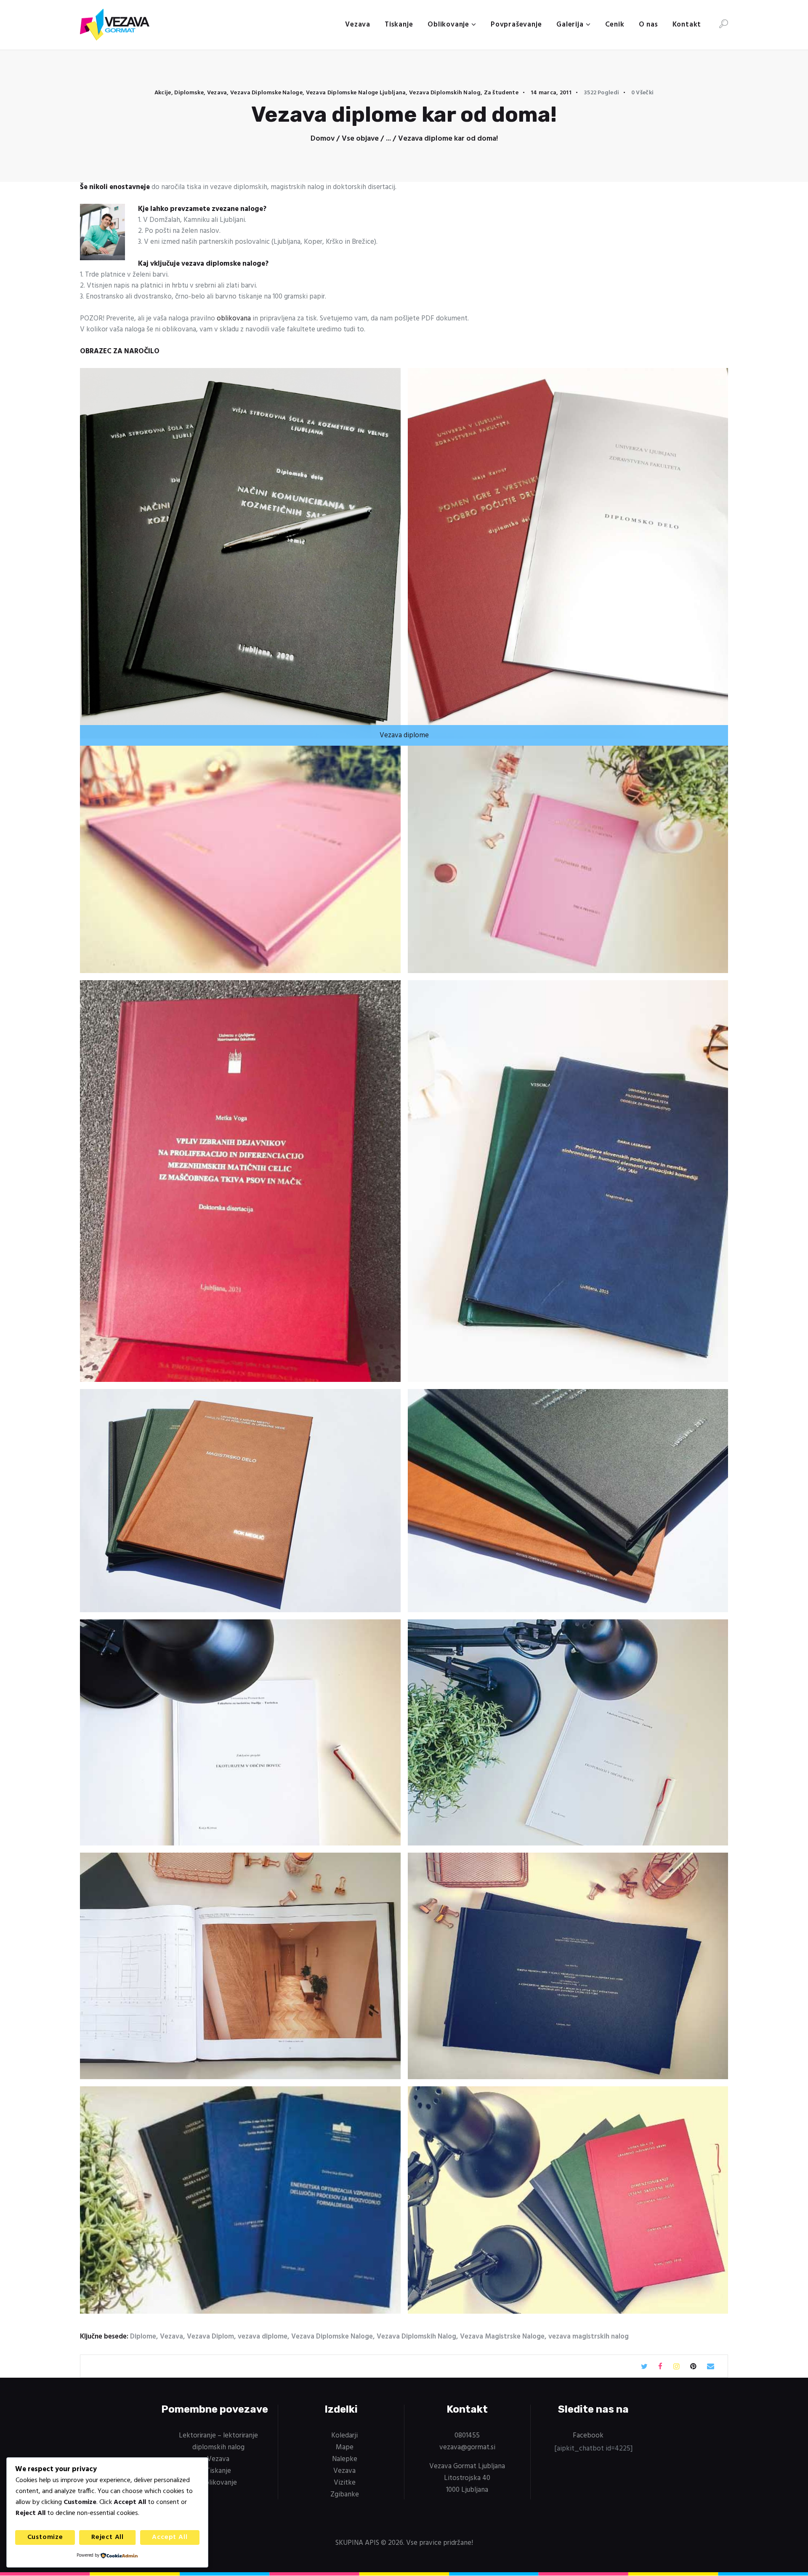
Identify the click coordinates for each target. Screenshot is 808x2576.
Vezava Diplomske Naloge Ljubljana (356, 93)
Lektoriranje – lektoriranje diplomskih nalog (218, 2441)
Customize (45, 2537)
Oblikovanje (218, 2483)
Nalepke (345, 2459)
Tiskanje (218, 2471)
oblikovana (234, 319)
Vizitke (345, 2483)
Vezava (217, 93)
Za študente (501, 93)
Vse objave (360, 139)
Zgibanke (345, 2495)
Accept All (170, 2537)
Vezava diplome (404, 735)
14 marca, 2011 (551, 93)
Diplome (143, 2337)
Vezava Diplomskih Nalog (445, 93)
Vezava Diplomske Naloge (266, 93)
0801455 (467, 2436)
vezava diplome (263, 2337)
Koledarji (344, 2436)
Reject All (108, 2537)
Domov (323, 139)
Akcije (163, 93)
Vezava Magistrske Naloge (502, 2337)
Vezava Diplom (210, 2337)
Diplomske (189, 93)
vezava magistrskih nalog (589, 2337)
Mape (345, 2447)
